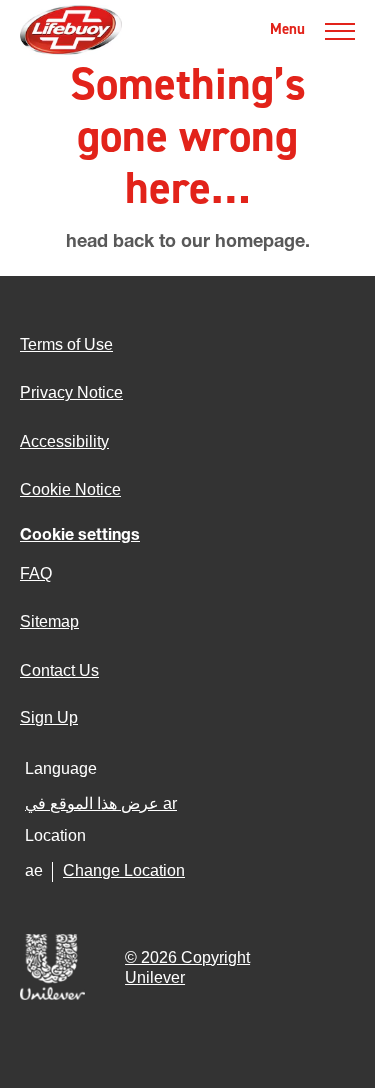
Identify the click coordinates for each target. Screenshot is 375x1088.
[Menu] (340, 30)
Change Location (124, 870)
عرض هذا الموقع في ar (101, 803)
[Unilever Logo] (52, 998)
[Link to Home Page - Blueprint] (71, 30)
